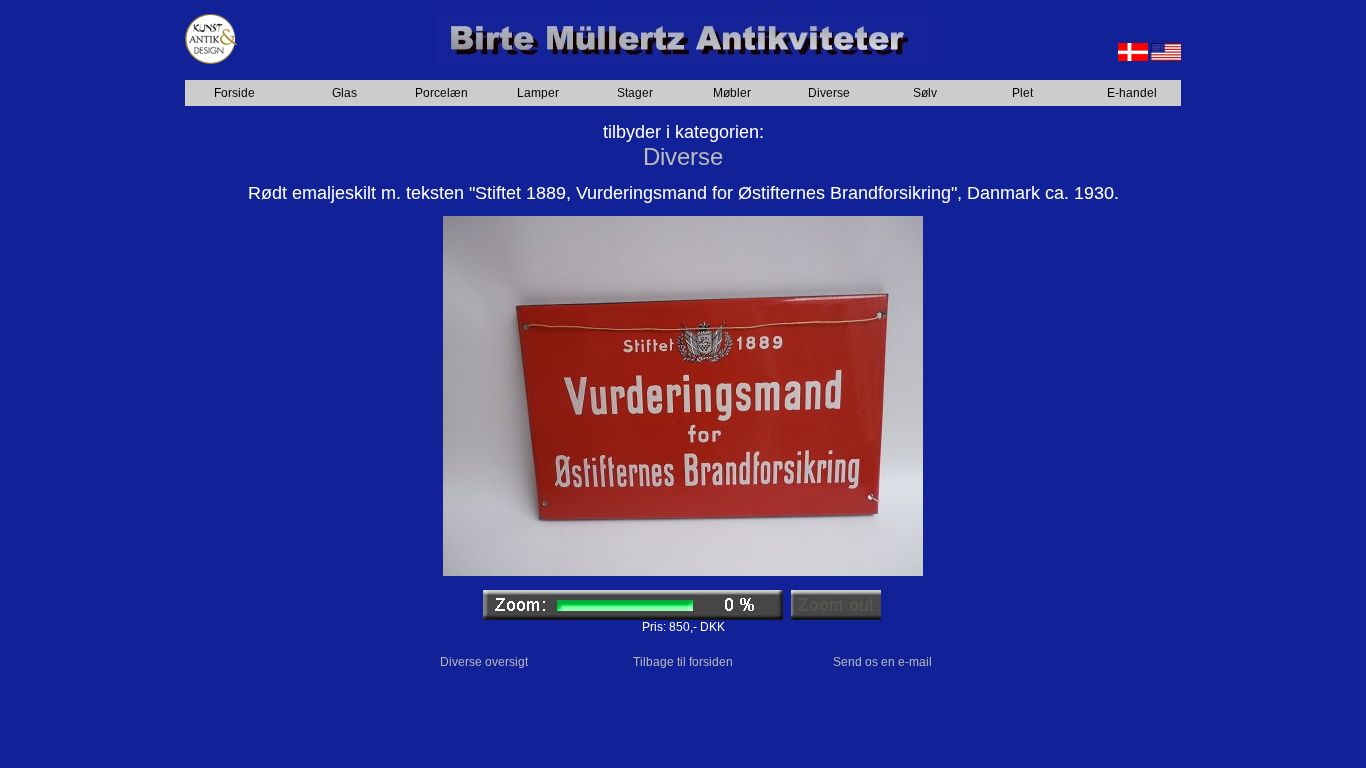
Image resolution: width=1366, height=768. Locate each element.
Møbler (732, 93)
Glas (344, 93)
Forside (234, 93)
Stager (635, 93)
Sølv (925, 93)
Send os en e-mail (882, 662)
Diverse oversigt (484, 662)
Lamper (538, 93)
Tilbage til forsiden (683, 662)
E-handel (1132, 93)
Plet (1022, 93)
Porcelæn (441, 93)
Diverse (829, 93)
